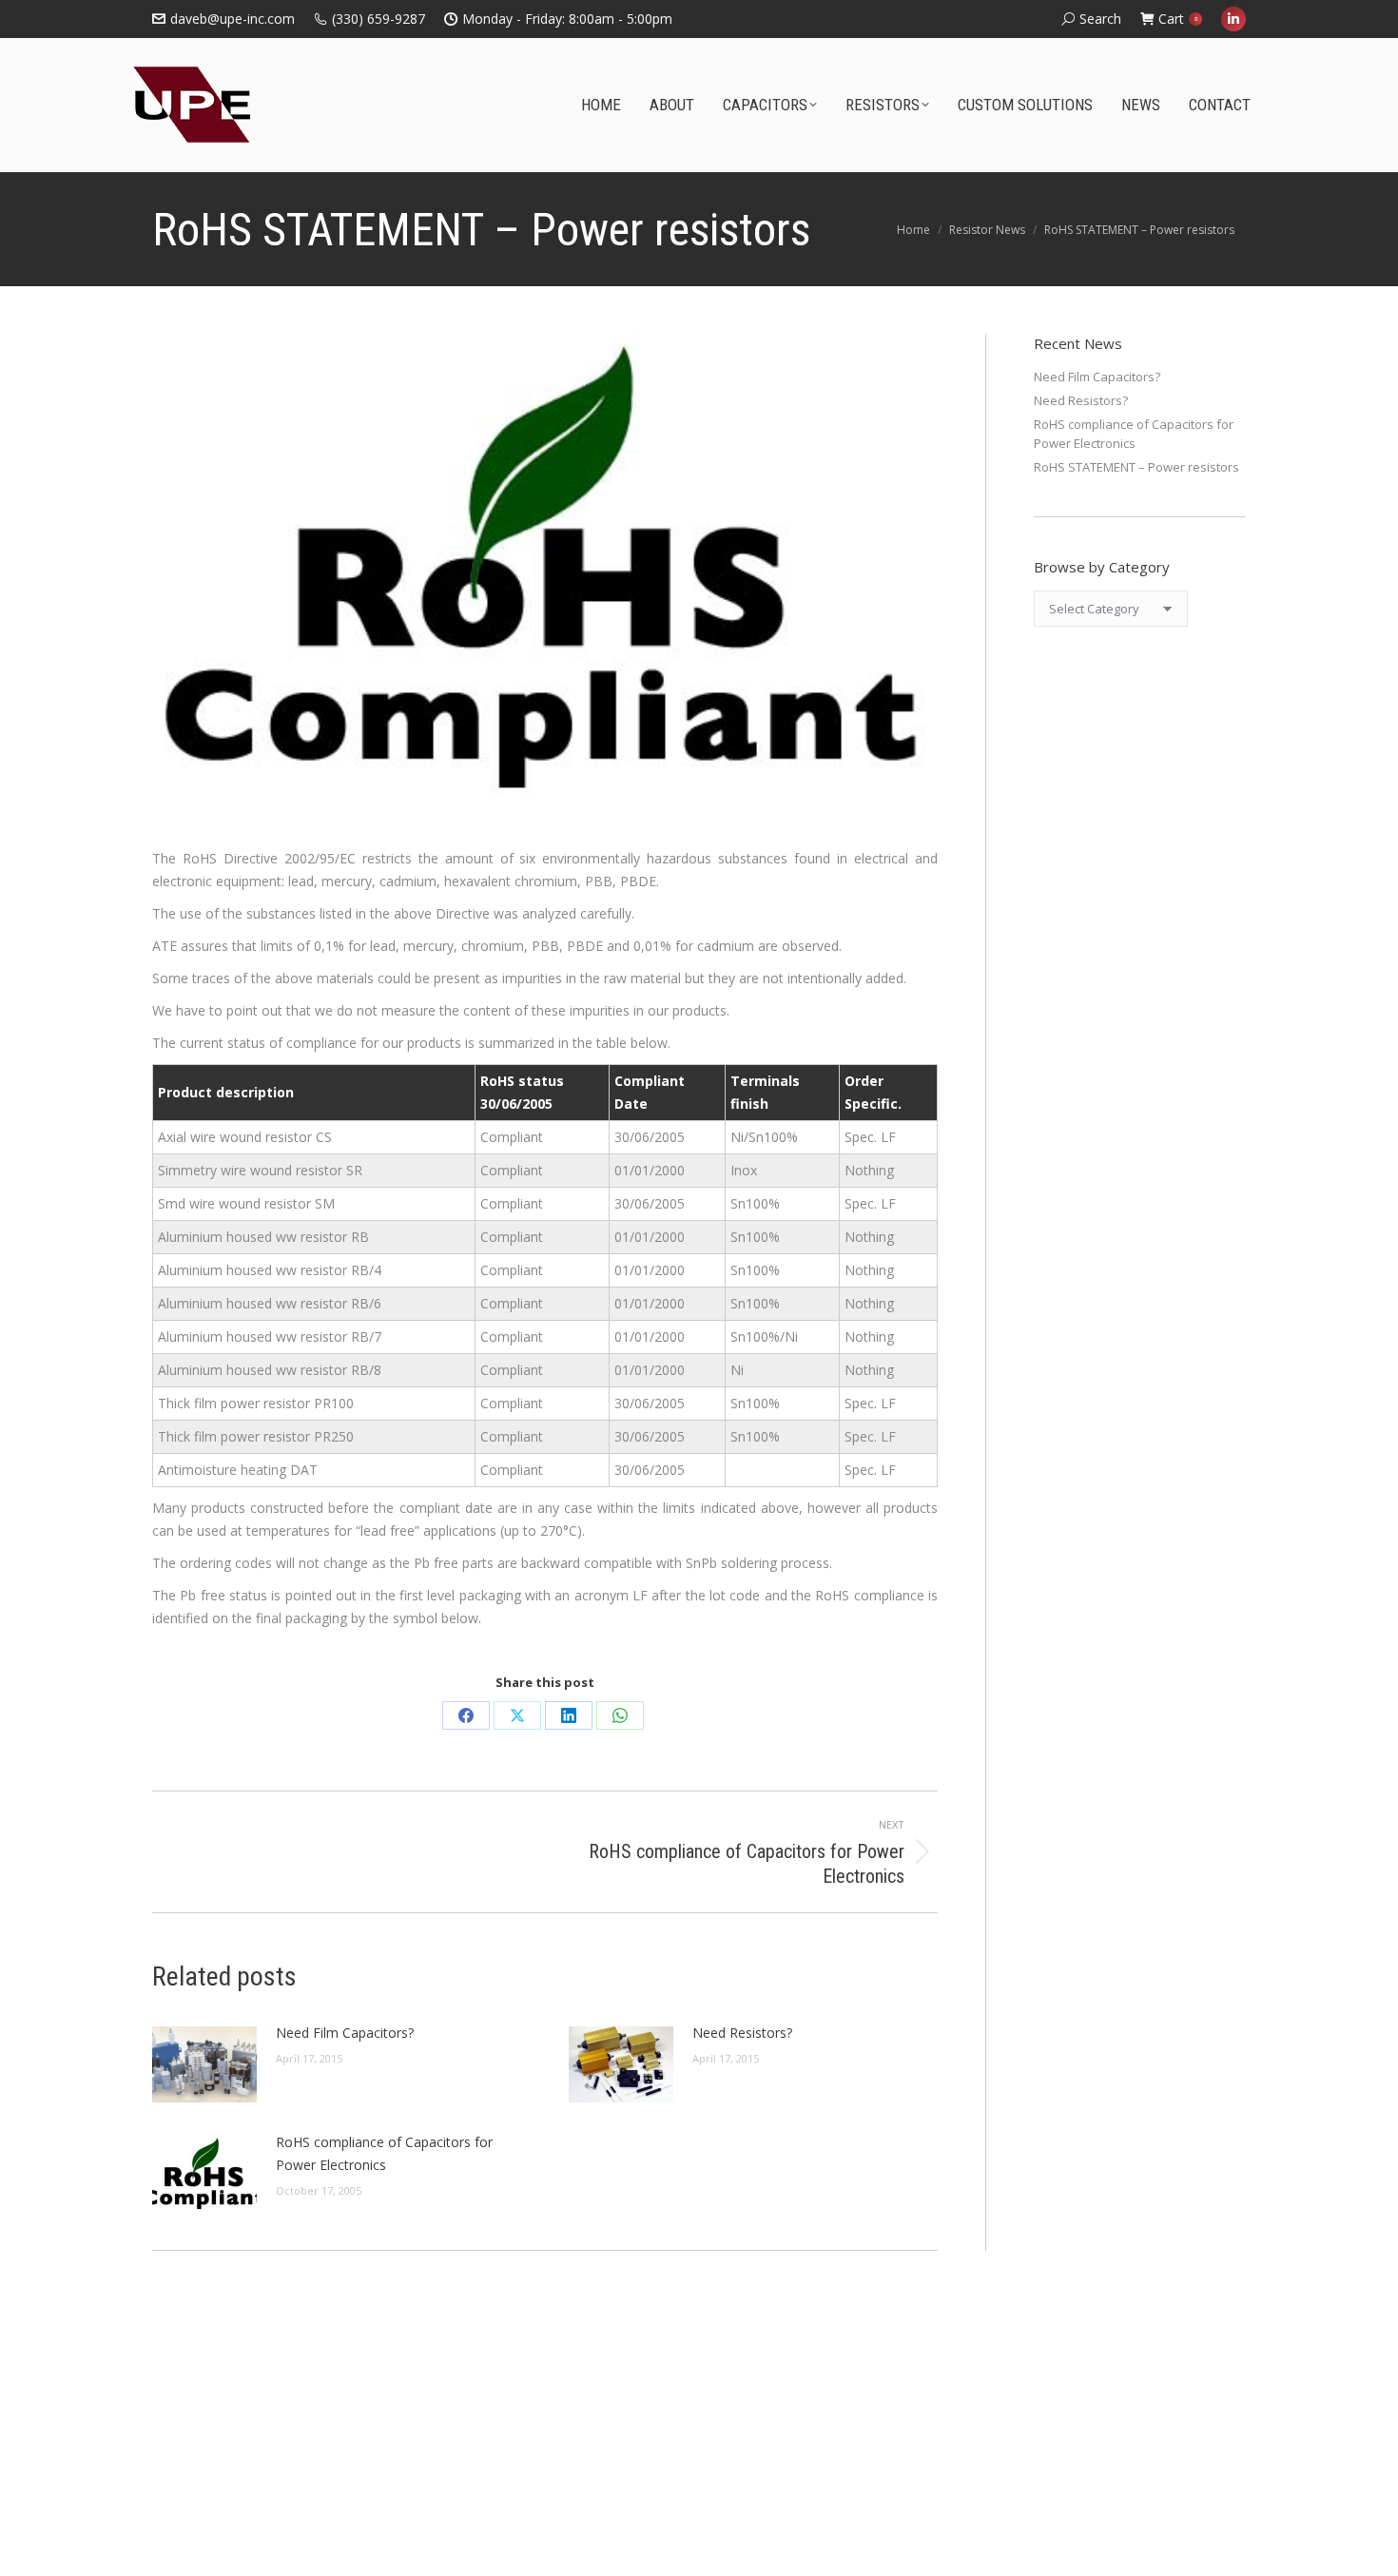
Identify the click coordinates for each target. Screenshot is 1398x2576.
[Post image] (204, 2064)
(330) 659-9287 (379, 19)
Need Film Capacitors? (345, 2033)
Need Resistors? (742, 2033)
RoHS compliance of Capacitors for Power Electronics (384, 2153)
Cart (1178, 19)
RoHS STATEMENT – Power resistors (1136, 467)
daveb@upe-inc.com (233, 19)
